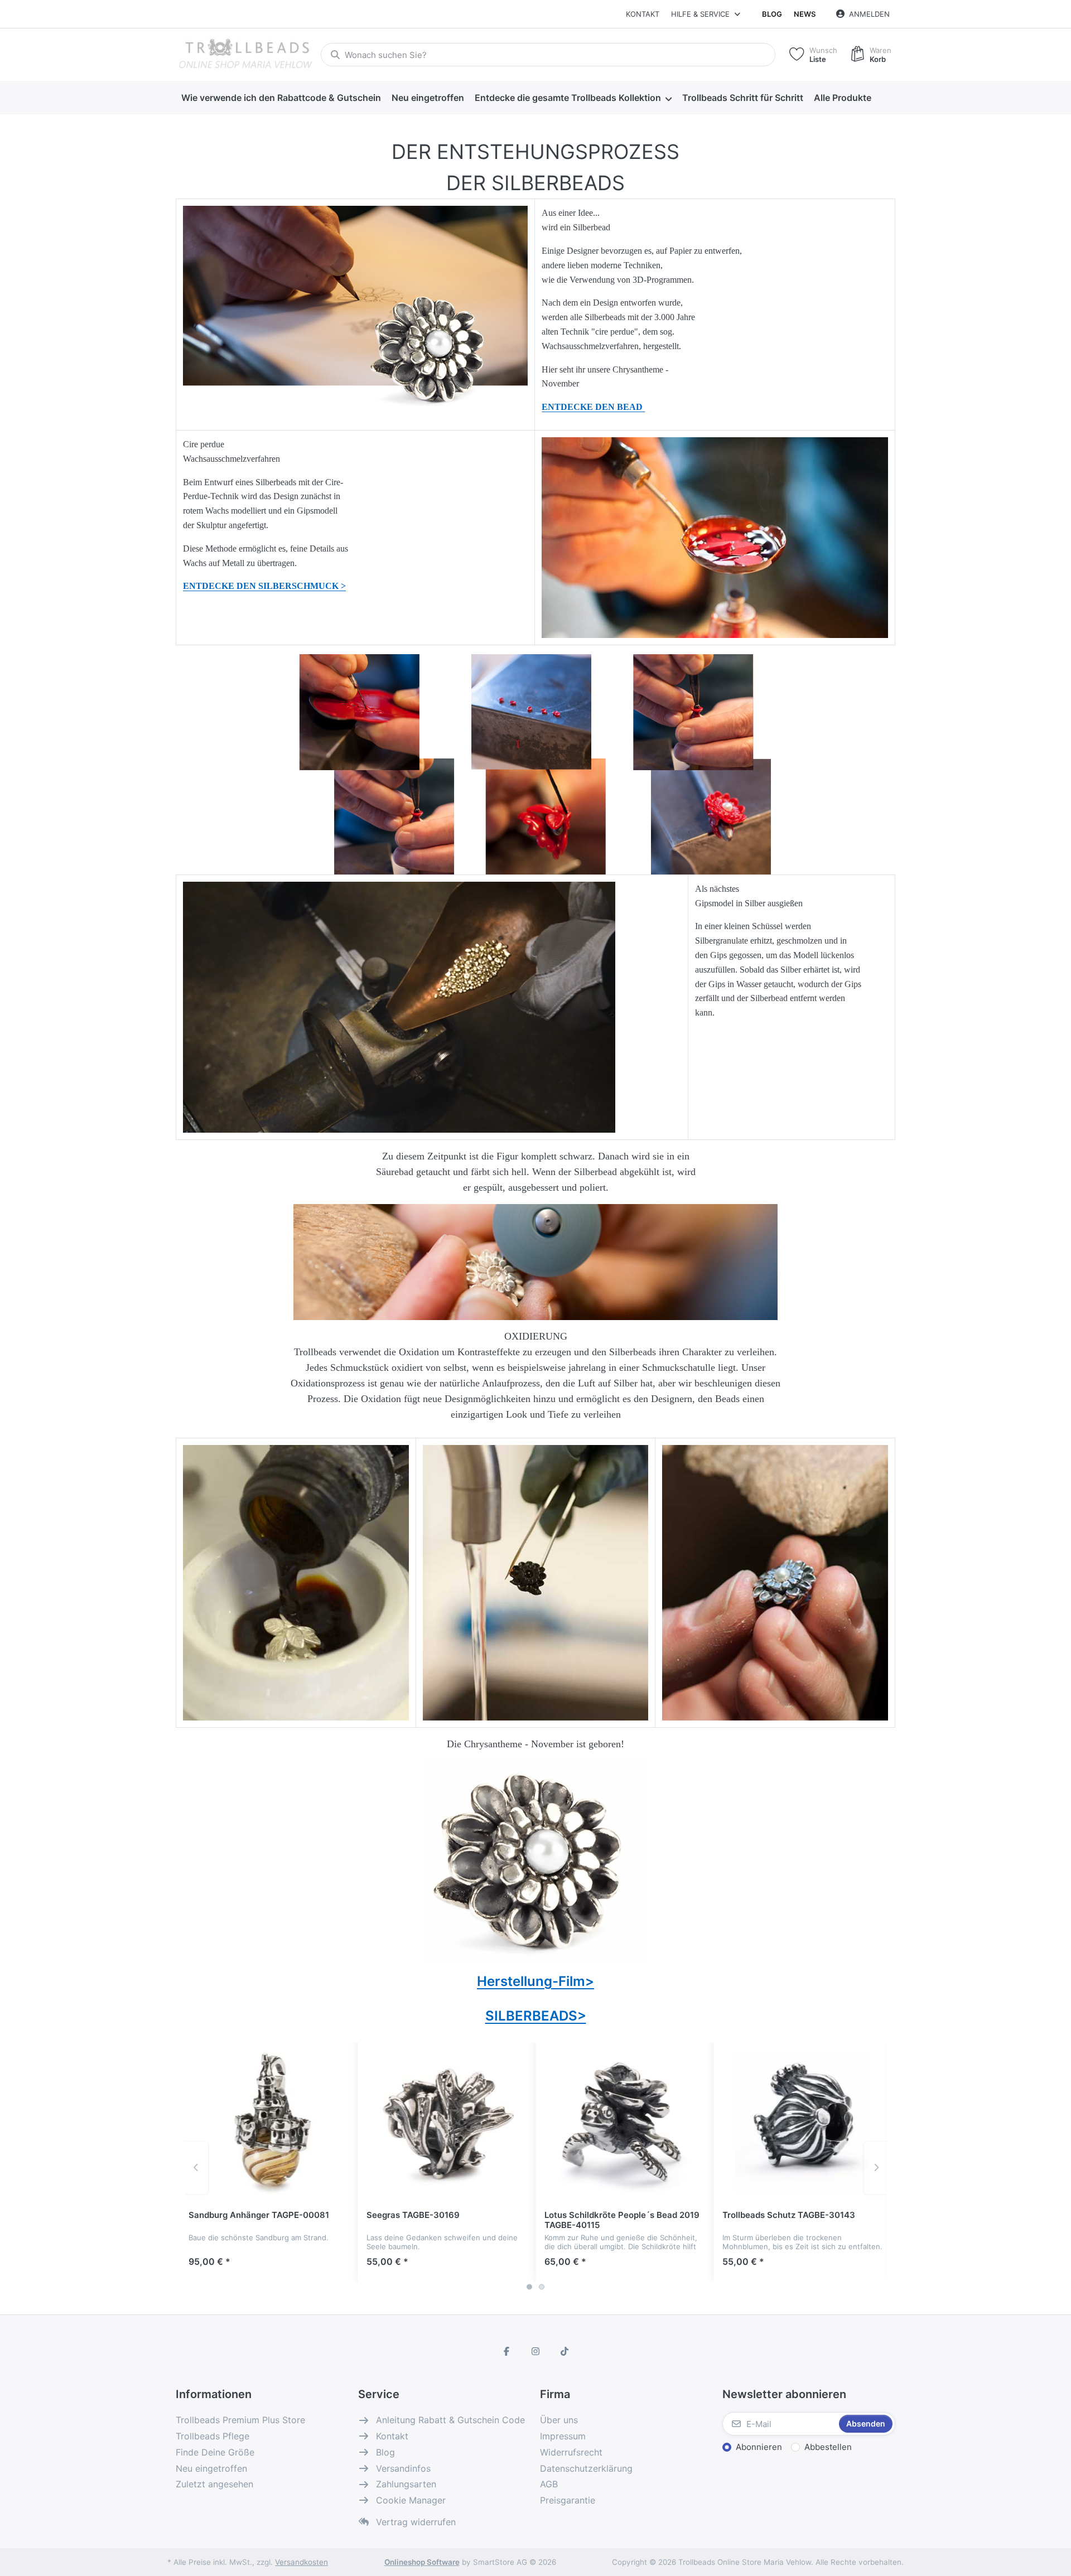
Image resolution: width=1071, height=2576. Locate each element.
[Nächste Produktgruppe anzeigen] (876, 2168)
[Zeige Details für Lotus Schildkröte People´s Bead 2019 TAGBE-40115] (625, 2123)
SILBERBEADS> (536, 2016)
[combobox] (548, 55)
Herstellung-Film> (535, 1981)
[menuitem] (281, 98)
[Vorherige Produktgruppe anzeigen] (197, 2168)
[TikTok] (565, 2351)
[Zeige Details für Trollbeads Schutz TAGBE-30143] (803, 2123)
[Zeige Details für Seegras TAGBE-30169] (447, 2123)
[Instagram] (535, 2351)
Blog (772, 14)
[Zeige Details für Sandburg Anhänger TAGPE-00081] (269, 2123)
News (805, 14)
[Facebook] (507, 2351)
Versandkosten (301, 2562)
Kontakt (643, 14)
